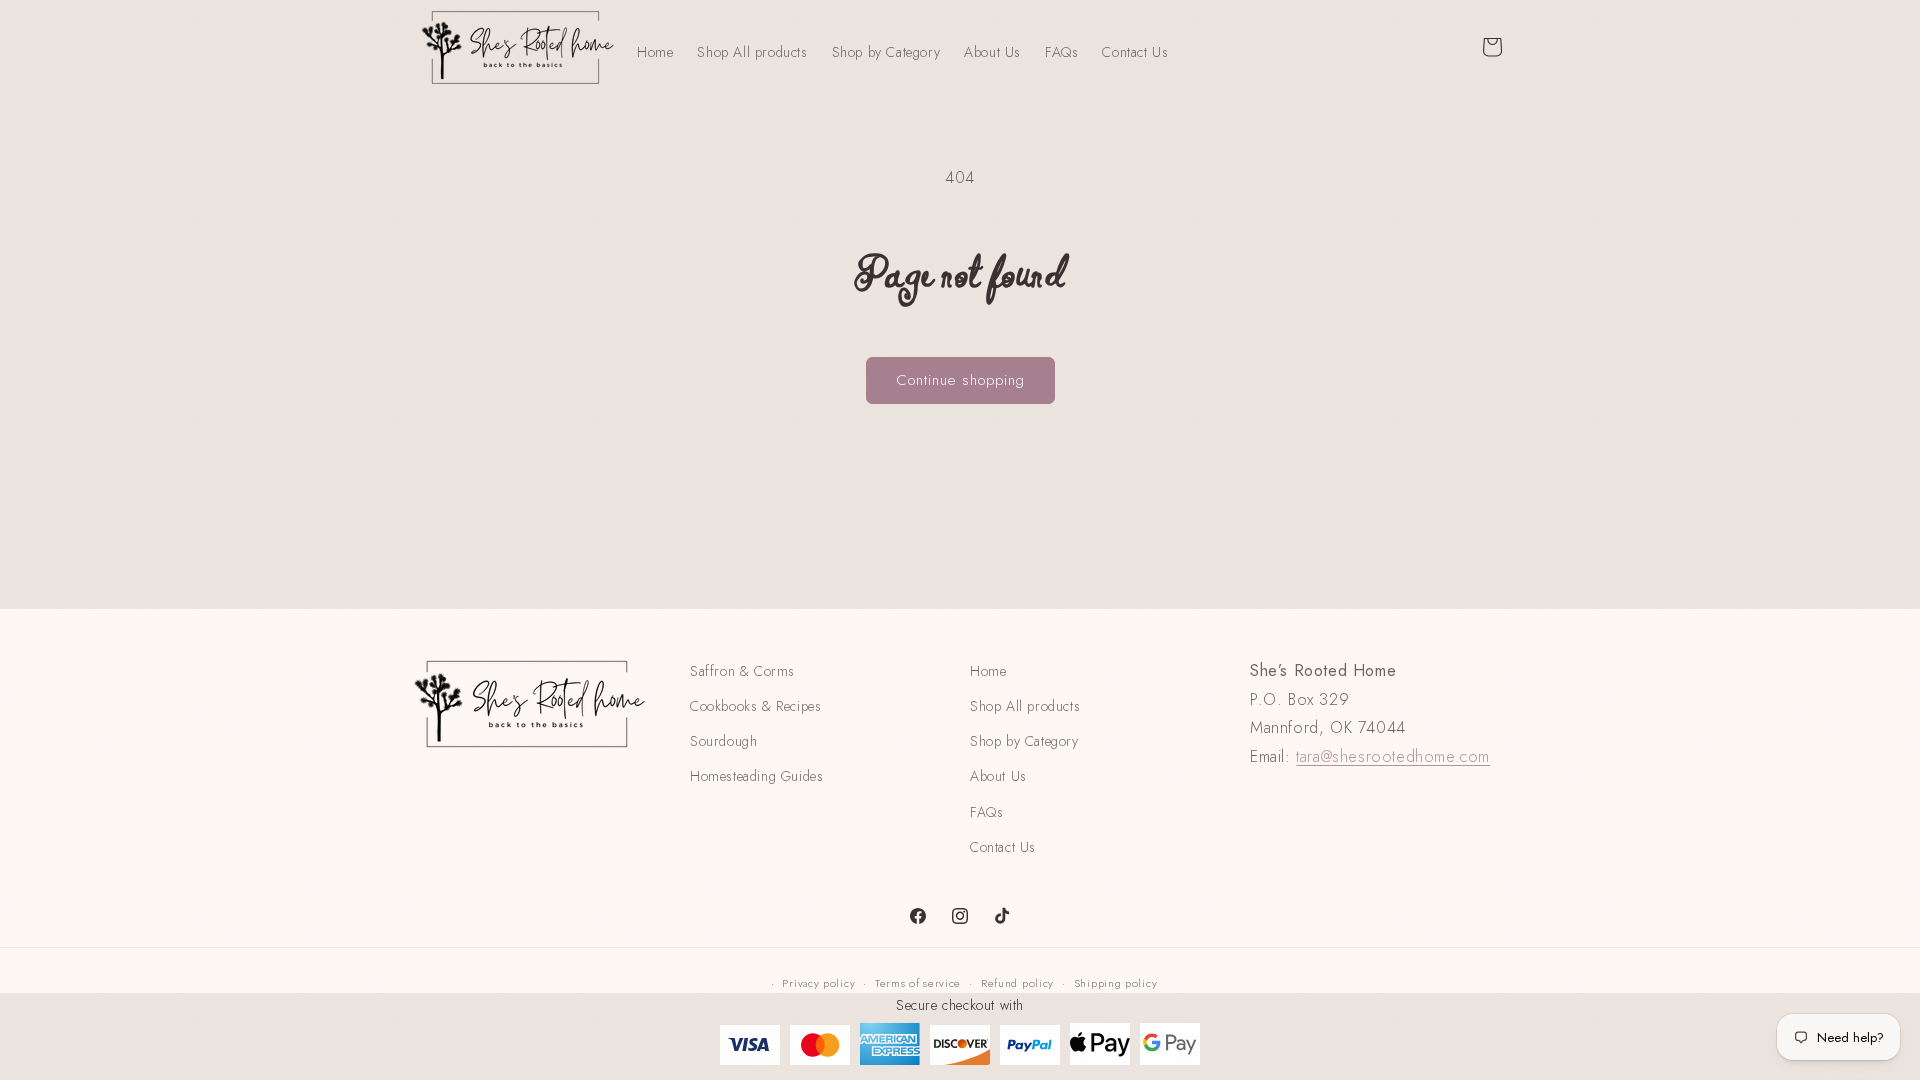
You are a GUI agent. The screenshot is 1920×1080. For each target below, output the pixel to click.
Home (988, 671)
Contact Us (1003, 847)
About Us (998, 776)
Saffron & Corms (742, 671)
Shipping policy (1116, 983)
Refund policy (1017, 983)
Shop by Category (1024, 741)
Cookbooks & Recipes (755, 706)
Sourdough (723, 741)
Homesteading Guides (756, 776)
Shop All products (1025, 706)
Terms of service (918, 983)
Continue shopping (960, 380)
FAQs (986, 812)
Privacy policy (818, 983)
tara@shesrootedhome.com (1393, 756)
